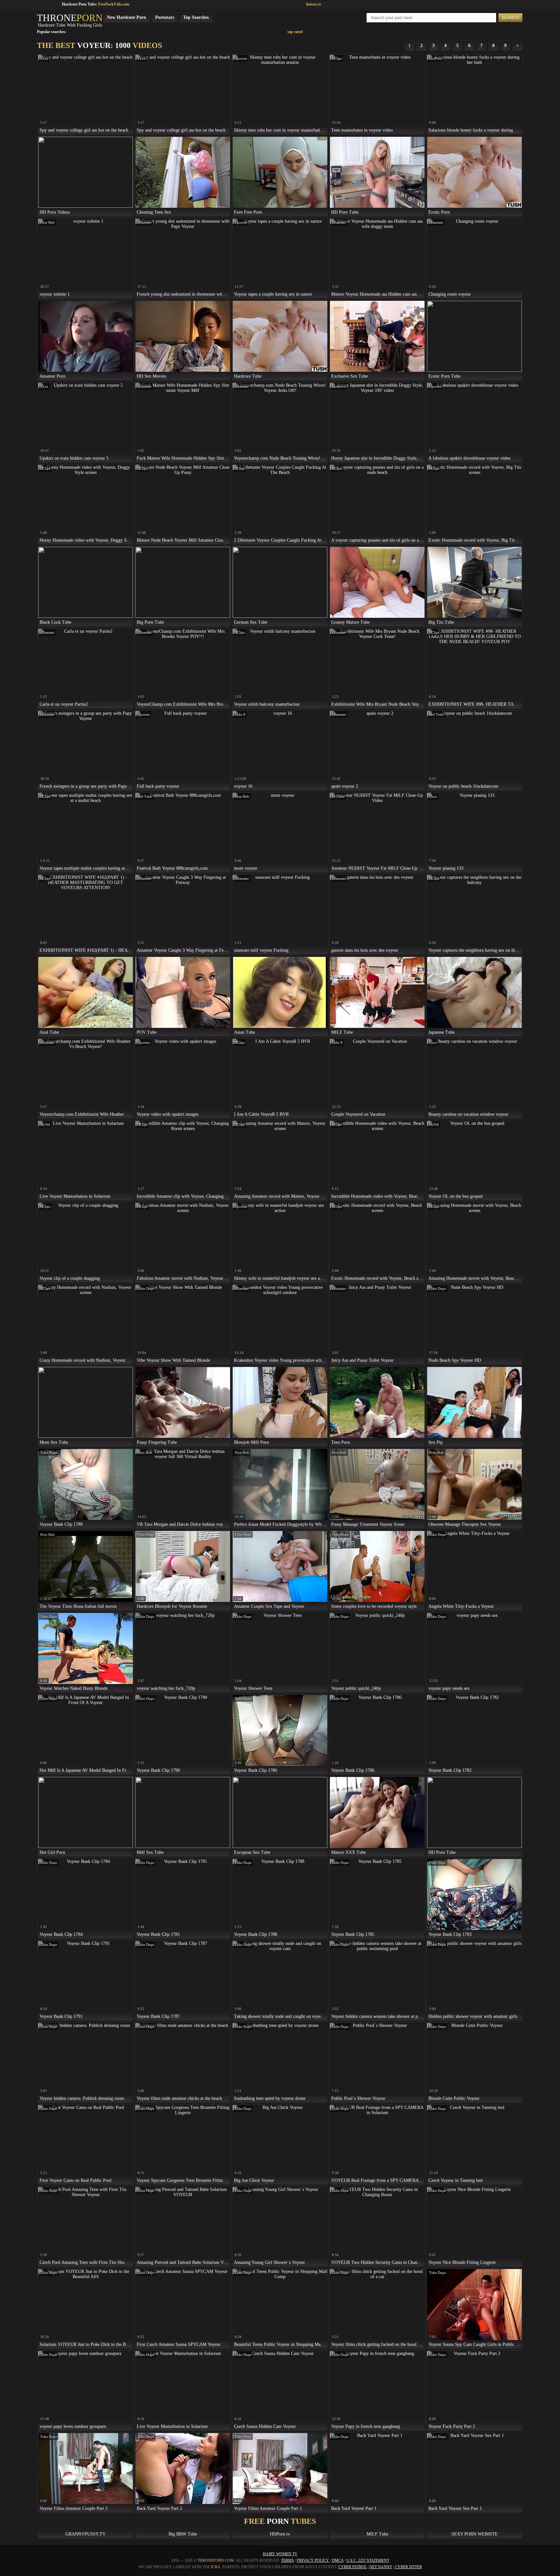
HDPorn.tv (280, 2534)
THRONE (70, 18)
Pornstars (165, 17)
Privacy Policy (313, 2560)
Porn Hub (47, 222)
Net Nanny (381, 2567)
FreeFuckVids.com (114, 4)
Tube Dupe (146, 1288)
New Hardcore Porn (127, 17)
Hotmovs (339, 386)
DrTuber (338, 796)
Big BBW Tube (183, 2534)
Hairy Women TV (280, 2554)
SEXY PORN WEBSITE (475, 2534)
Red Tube (436, 714)
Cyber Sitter (408, 2567)
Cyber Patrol (353, 2567)
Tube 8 (240, 714)
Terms (287, 2560)
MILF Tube (377, 2534)
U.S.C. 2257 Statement (368, 2560)
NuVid (45, 1124)
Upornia (241, 58)
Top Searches (196, 17)
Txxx (44, 58)
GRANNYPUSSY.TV (86, 2534)
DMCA (338, 2560)
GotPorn (435, 58)
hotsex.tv (314, 4)
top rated (295, 32)
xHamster (145, 222)
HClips (337, 58)
